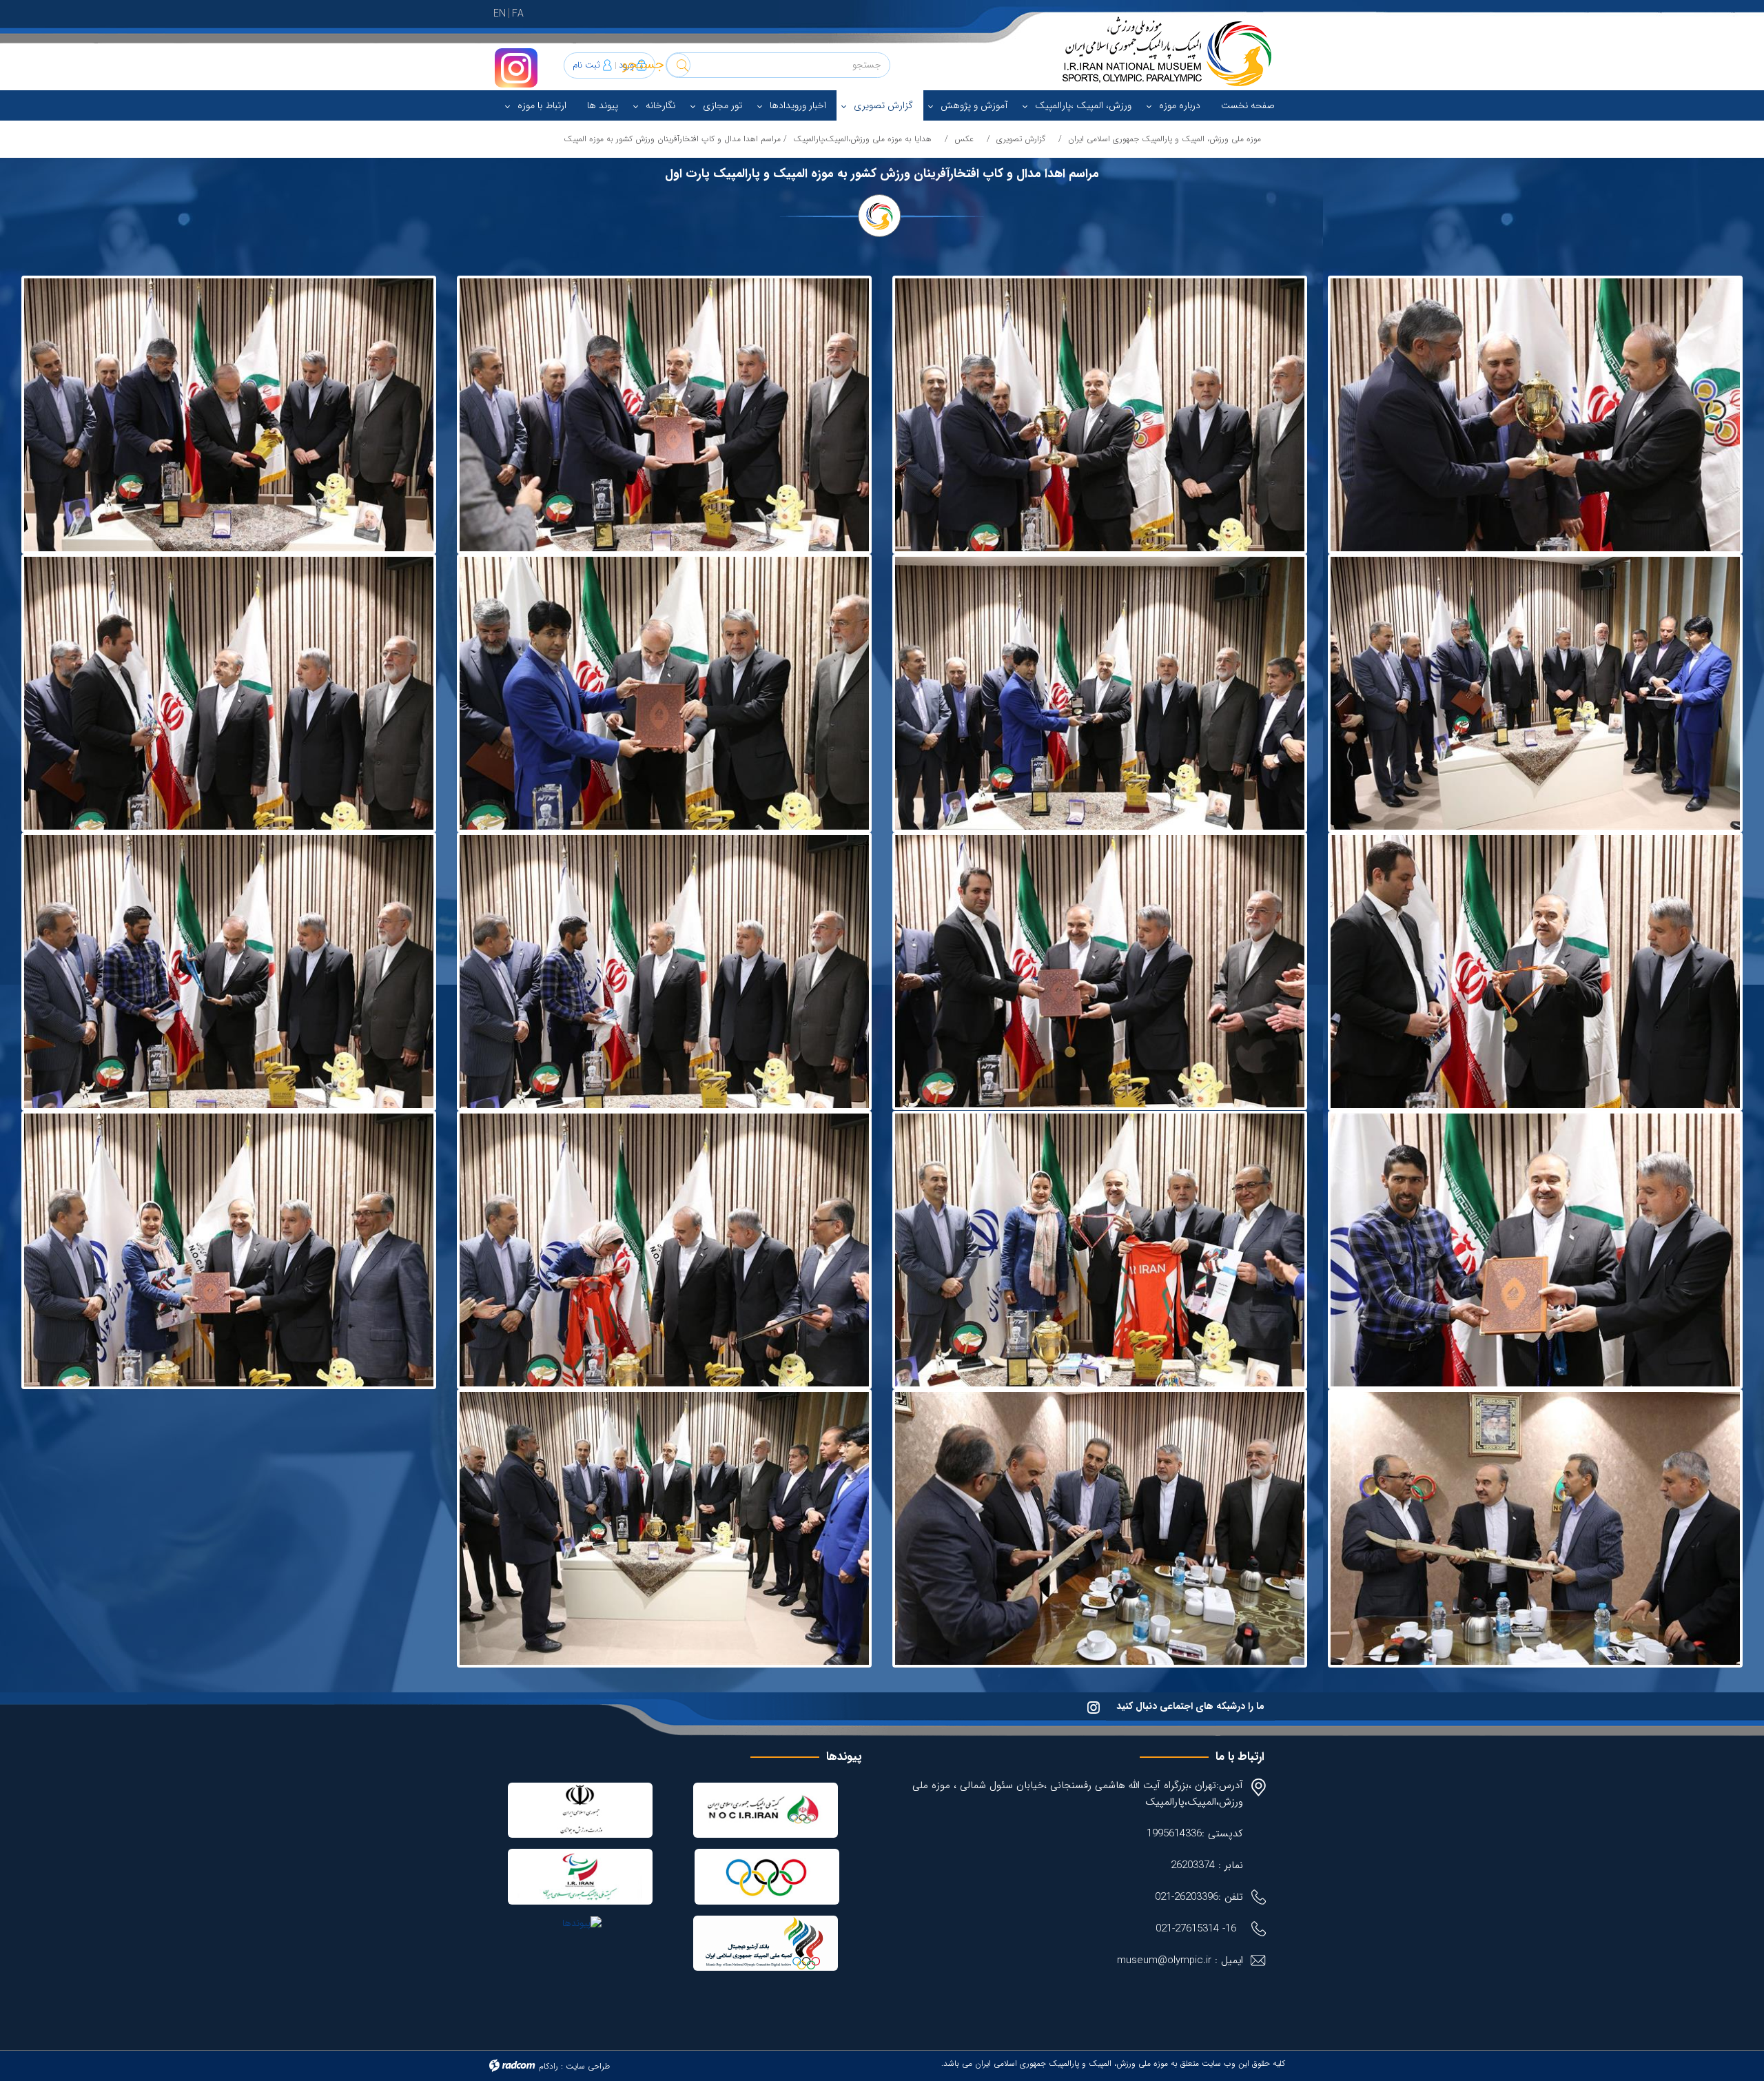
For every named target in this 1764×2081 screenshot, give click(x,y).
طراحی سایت (588, 2066)
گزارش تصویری (1021, 139)
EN (500, 14)
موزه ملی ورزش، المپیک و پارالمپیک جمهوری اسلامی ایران (1165, 139)
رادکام (548, 2066)
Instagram (516, 68)
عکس (964, 139)
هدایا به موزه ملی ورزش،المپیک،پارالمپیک (862, 139)
